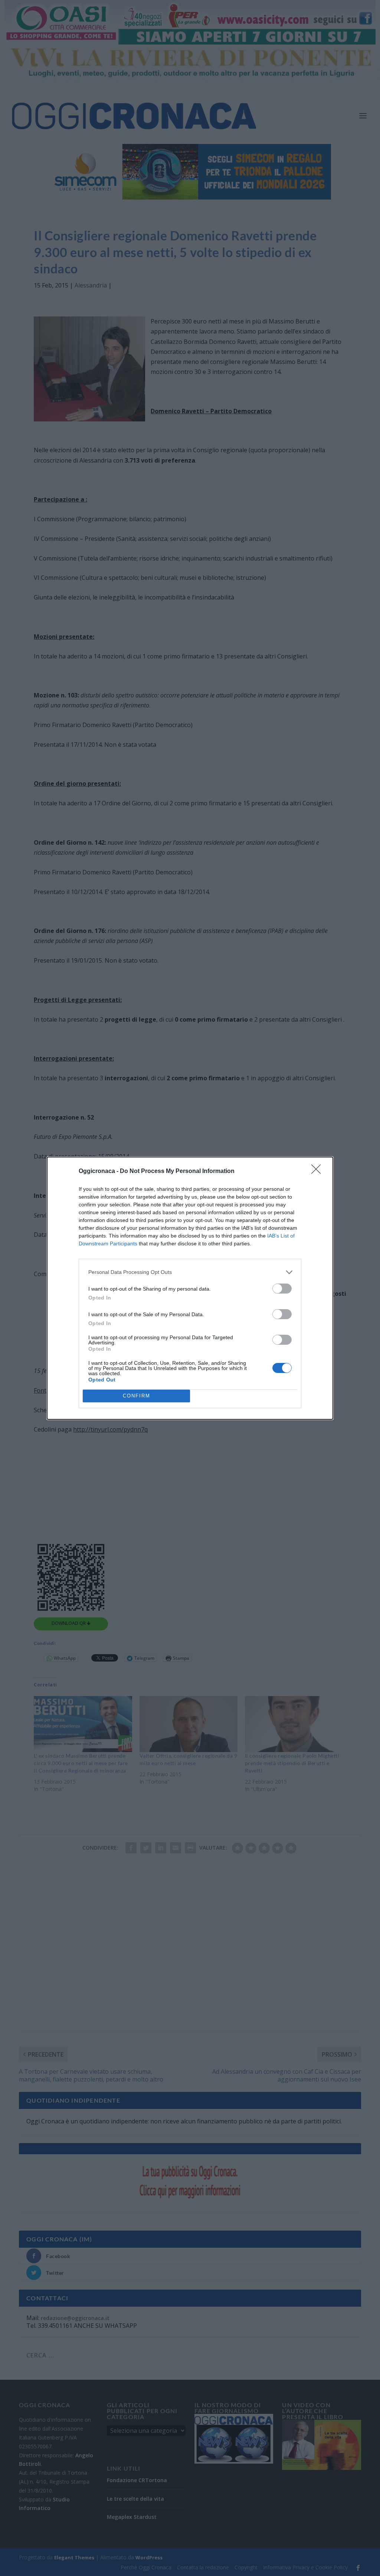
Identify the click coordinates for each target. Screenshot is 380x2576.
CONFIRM (137, 1396)
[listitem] (190, 1272)
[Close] (318, 1172)
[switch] (282, 1289)
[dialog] (190, 1288)
